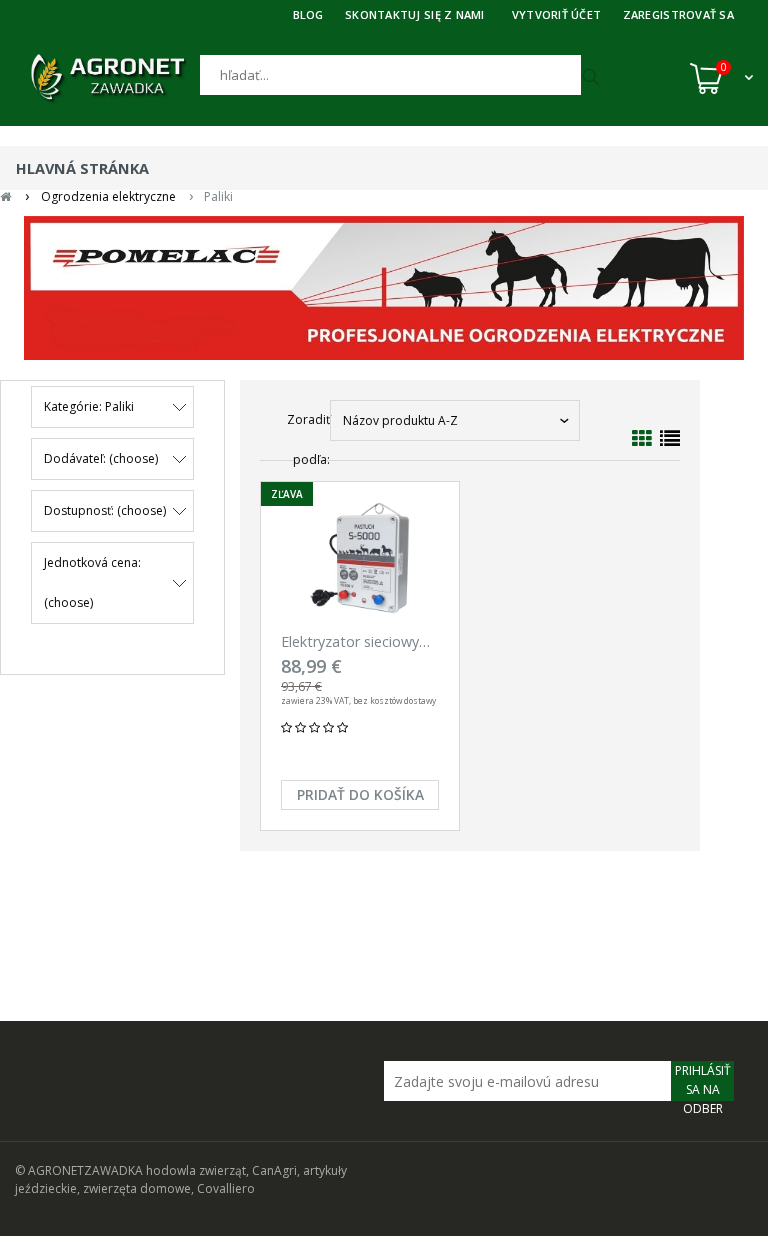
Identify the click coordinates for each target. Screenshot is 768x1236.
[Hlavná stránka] (107, 78)
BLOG (308, 14)
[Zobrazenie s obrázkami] (642, 438)
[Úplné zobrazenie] (670, 438)
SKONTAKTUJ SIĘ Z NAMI (415, 14)
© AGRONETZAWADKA (80, 1170)
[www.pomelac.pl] (384, 287)
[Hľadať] (593, 78)
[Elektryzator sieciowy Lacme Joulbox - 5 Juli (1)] (360, 559)
